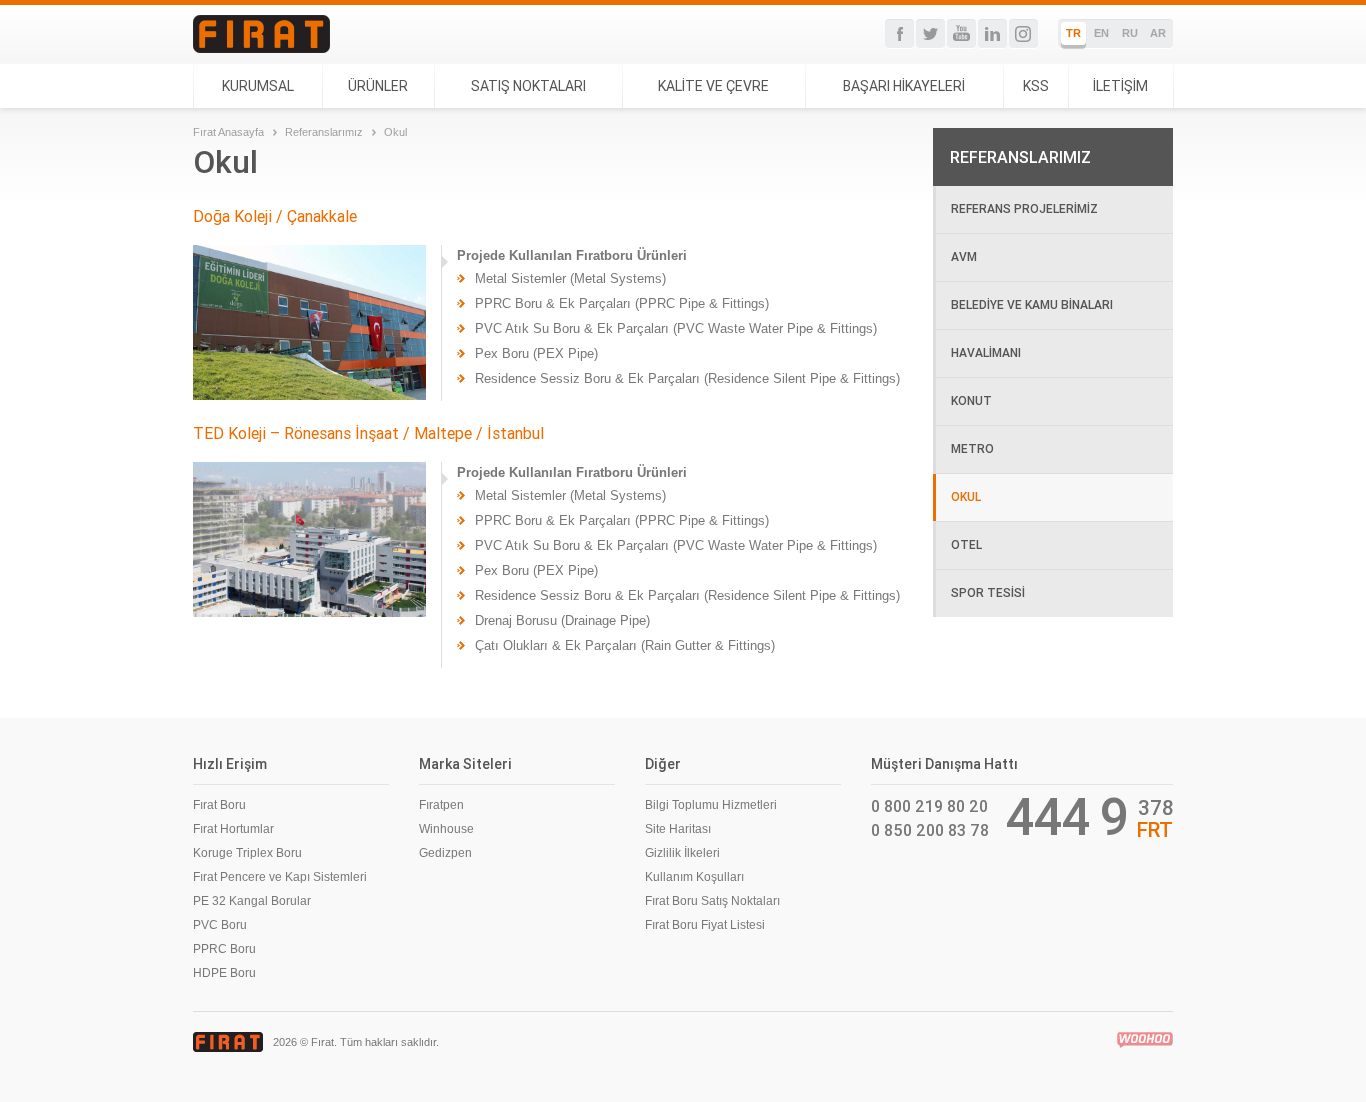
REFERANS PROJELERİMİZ (1024, 208)
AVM (964, 256)
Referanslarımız (324, 132)
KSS (1036, 86)
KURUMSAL (258, 86)
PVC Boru (220, 925)
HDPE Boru (224, 973)
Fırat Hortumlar (233, 829)
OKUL (966, 496)
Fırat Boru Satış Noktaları (712, 901)
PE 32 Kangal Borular (252, 901)
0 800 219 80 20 (929, 806)
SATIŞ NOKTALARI (528, 86)
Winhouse (446, 829)
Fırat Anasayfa (228, 132)
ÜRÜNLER (378, 86)
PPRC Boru (224, 949)
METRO (972, 448)
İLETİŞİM (1120, 86)
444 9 (1067, 817)
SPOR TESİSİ (988, 592)
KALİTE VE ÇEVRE (713, 86)
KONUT (971, 400)
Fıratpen (441, 805)
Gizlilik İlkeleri (682, 853)
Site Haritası (678, 829)
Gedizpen (445, 853)
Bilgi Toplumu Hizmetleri (711, 805)
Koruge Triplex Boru (247, 853)
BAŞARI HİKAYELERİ (904, 86)
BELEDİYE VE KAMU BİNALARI (1032, 304)
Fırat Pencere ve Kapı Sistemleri (280, 877)
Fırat (261, 34)
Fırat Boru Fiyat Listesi (705, 925)
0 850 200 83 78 (930, 830)
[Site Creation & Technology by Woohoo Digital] (1145, 1040)
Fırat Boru (219, 805)
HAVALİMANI (986, 352)
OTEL (966, 544)
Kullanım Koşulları (694, 877)
